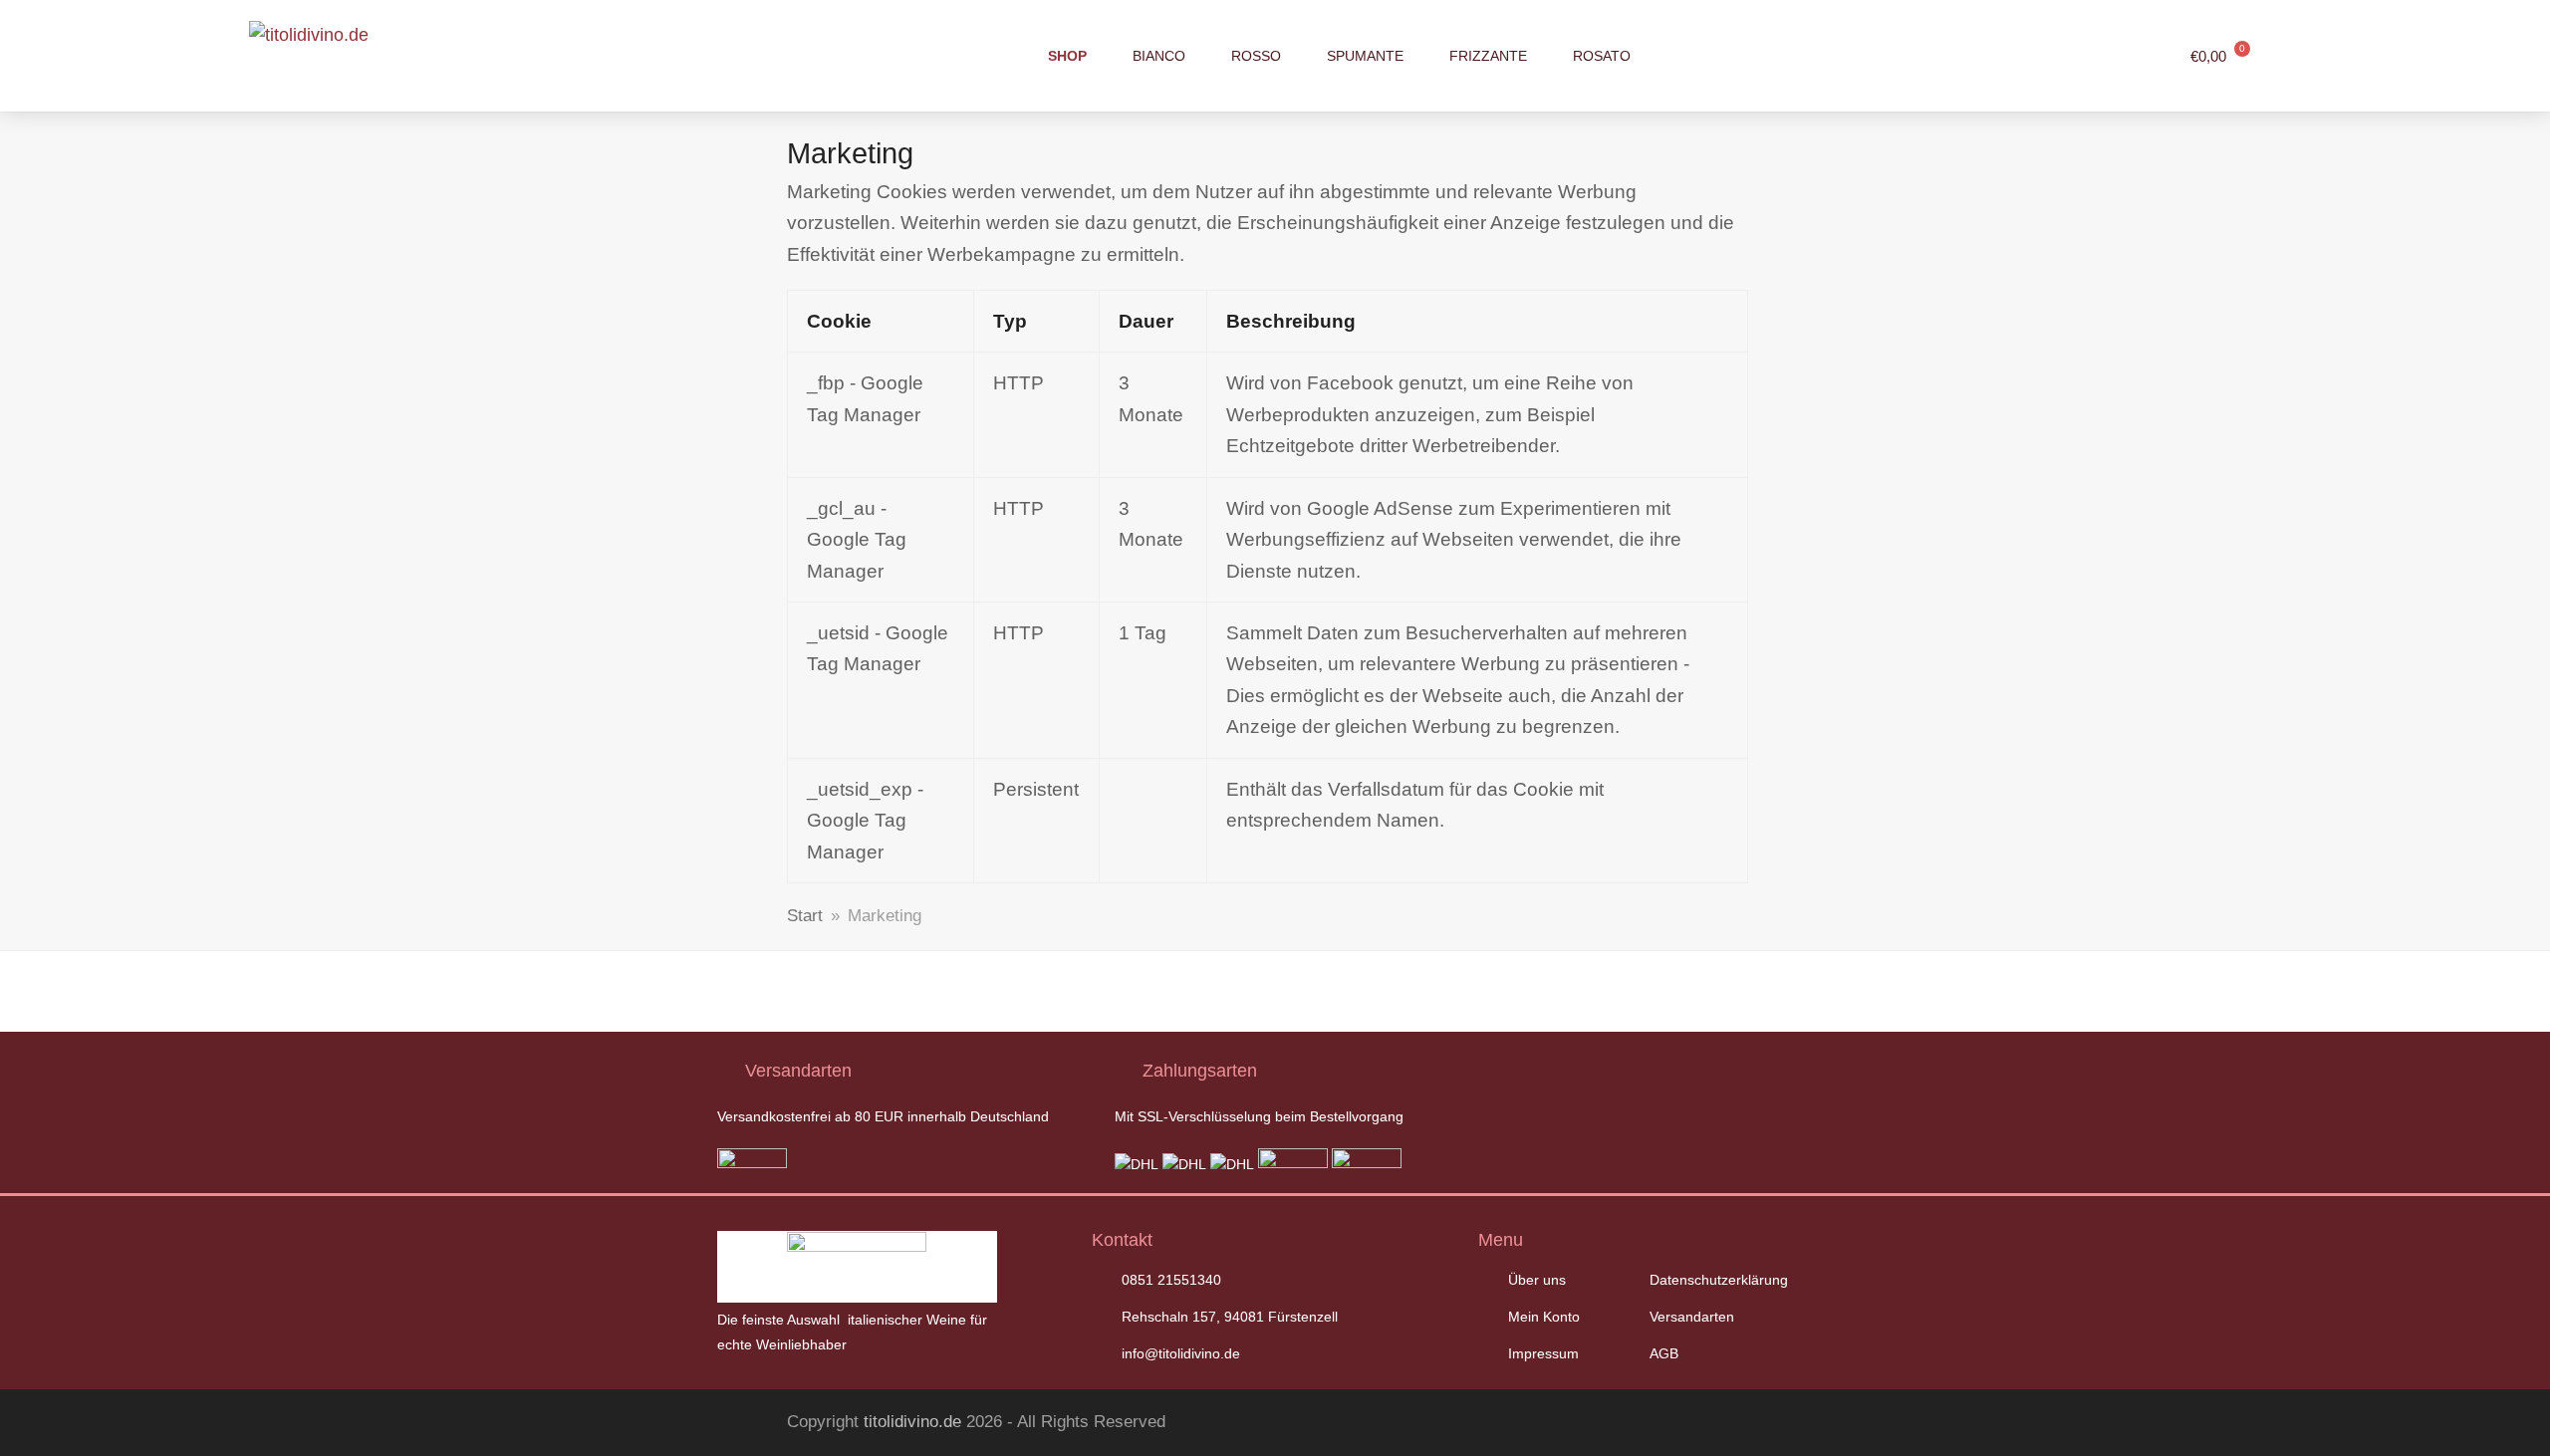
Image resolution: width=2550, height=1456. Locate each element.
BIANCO (1159, 56)
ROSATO (1602, 56)
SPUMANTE (1365, 56)
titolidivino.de (912, 1422)
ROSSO (1256, 56)
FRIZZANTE (1488, 56)
